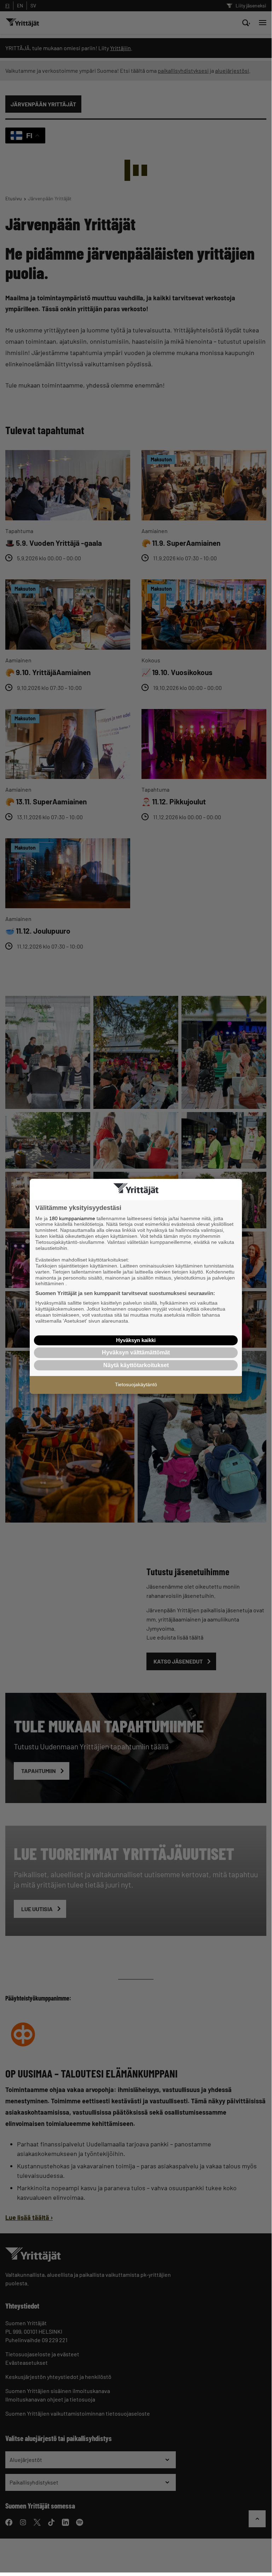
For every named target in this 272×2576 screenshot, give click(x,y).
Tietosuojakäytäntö (136, 1384)
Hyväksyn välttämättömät (136, 1352)
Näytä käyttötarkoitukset (136, 1365)
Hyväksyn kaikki (136, 1340)
